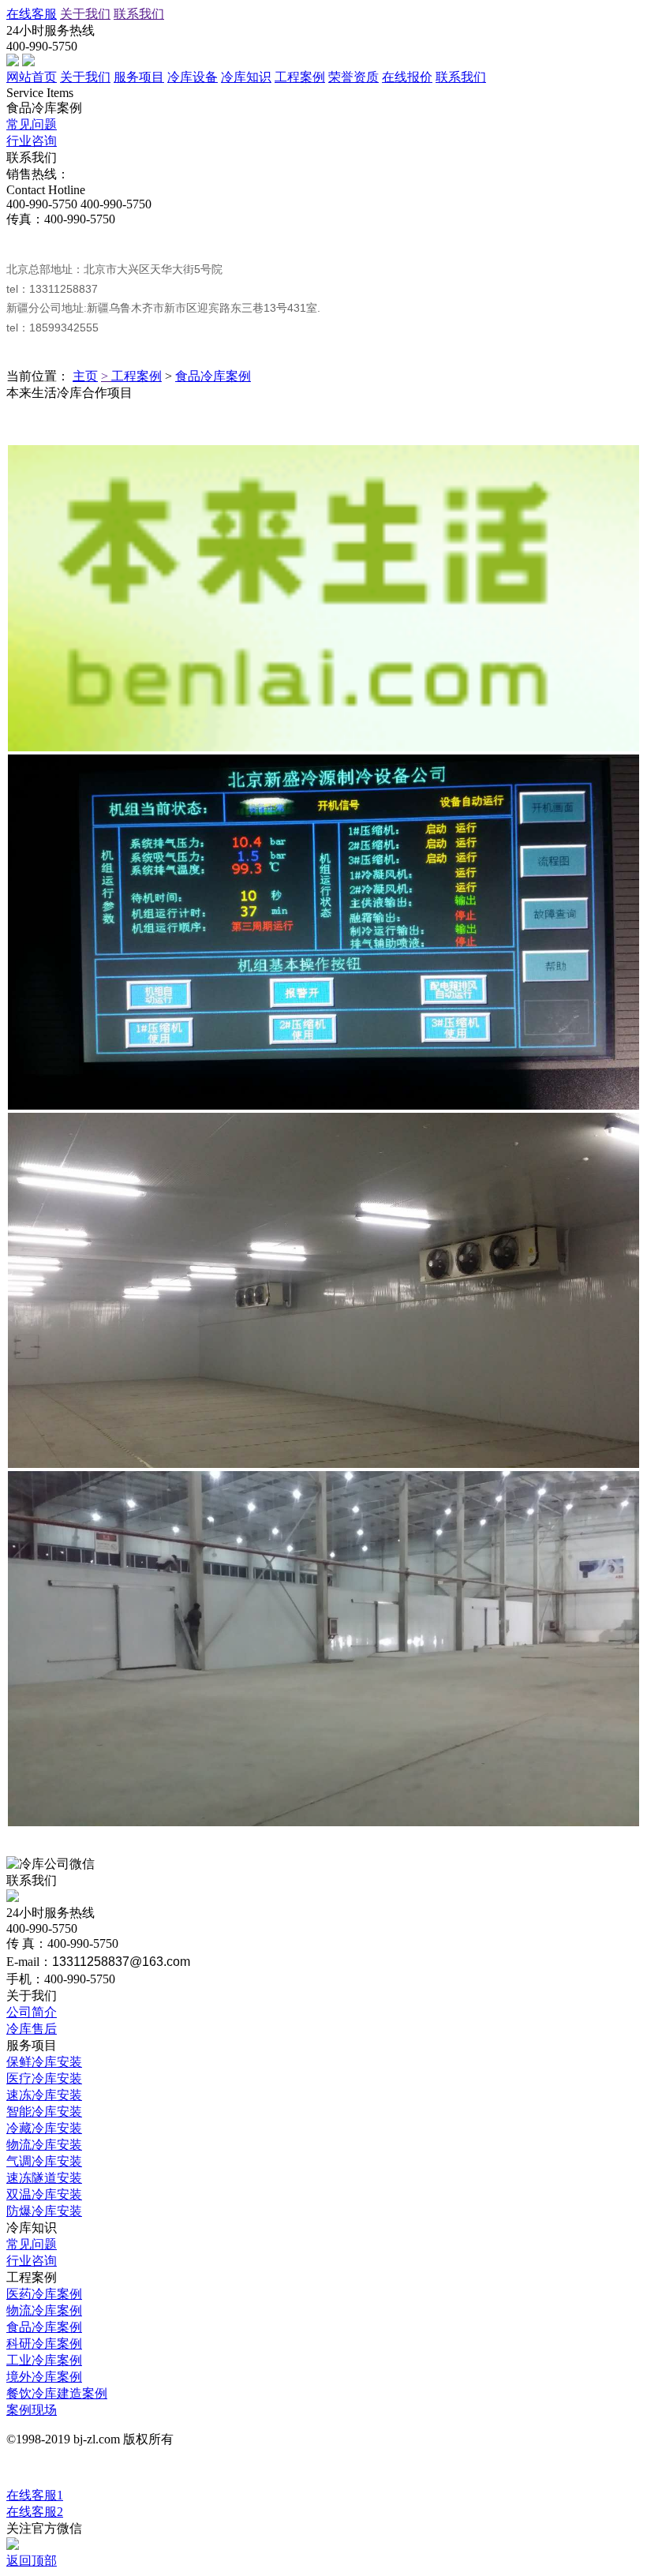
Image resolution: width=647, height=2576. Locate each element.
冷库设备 (193, 77)
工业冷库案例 (44, 2360)
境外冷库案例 (44, 2377)
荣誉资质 (353, 77)
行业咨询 (32, 141)
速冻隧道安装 (44, 2178)
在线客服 (32, 14)
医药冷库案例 (44, 2294)
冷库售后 (32, 2029)
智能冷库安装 (44, 2112)
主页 (85, 376)
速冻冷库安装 (44, 2095)
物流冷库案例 (44, 2310)
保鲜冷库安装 (44, 2062)
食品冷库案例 (213, 376)
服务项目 (139, 77)
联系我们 (139, 14)
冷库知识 (246, 77)
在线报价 (407, 77)
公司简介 (32, 2012)
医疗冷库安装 (44, 2078)
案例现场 (32, 2410)
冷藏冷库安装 (44, 2128)
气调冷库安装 (44, 2161)
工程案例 (300, 77)
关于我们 (85, 14)
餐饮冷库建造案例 (57, 2393)
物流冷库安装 (44, 2145)
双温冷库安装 (44, 2194)
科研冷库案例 (44, 2344)
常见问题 (32, 124)
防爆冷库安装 (44, 2211)
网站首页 (32, 77)
